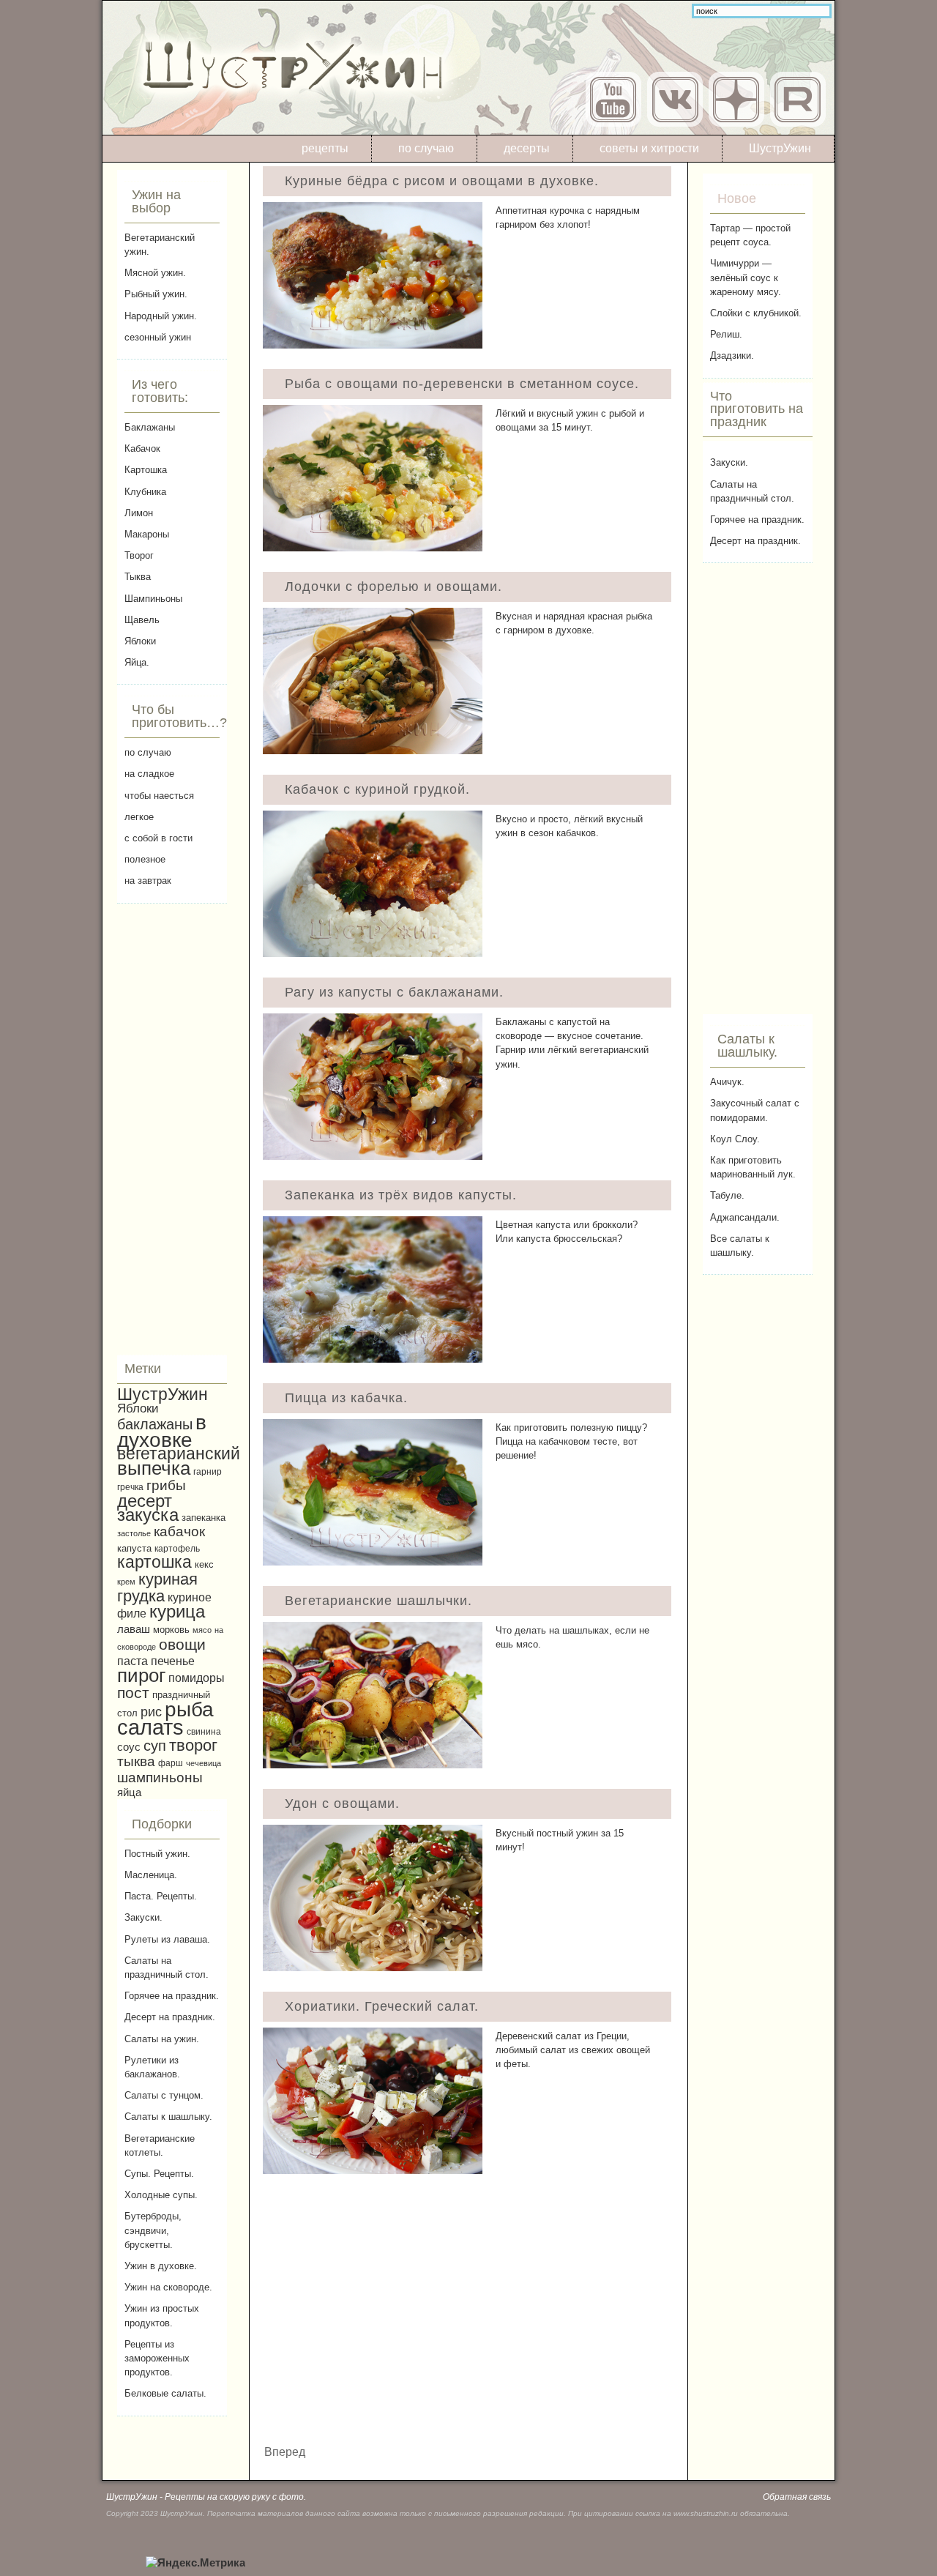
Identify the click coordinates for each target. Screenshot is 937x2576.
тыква (136, 1761)
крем (126, 1582)
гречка (130, 1487)
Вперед (285, 2452)
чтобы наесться (159, 796)
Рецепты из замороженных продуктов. (157, 2358)
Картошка (146, 470)
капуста (134, 1548)
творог (193, 1745)
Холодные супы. (161, 2195)
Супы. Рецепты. (159, 2174)
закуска (148, 1515)
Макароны (147, 534)
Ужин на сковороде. (168, 2287)
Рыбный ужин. (156, 294)
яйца (129, 1792)
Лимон (139, 513)
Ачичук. (727, 1082)
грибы (166, 1485)
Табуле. (727, 1195)
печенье (173, 1661)
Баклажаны (150, 427)
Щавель (142, 620)
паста (132, 1661)
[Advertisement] (172, 1129)
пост (133, 1693)
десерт (145, 1501)
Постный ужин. (157, 1854)
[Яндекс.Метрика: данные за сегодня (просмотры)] (195, 2563)
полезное (145, 859)
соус (129, 1747)
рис (151, 1712)
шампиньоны (160, 1777)
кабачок (179, 1531)
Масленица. (151, 1875)
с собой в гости (158, 838)
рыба (189, 1709)
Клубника (145, 492)
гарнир (208, 1471)
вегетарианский (179, 1453)
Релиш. (726, 334)
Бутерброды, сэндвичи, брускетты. (153, 2230)
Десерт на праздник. (170, 2017)
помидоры (197, 1678)
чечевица (204, 1763)
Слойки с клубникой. (756, 313)
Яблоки (140, 641)
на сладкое (149, 774)
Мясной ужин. (155, 273)
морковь (171, 1630)
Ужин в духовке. (161, 2266)
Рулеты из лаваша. (167, 1939)
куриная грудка (157, 1587)
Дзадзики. (732, 355)
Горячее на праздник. (172, 1996)
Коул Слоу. (735, 1139)
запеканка (204, 1518)
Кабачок (142, 448)
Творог (139, 555)
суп (155, 1746)
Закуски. (143, 1917)
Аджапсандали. (745, 1217)
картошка (154, 1562)
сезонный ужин (158, 337)
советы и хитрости (649, 148)
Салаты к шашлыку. (168, 2117)
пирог (141, 1675)
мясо (202, 1630)
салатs (150, 1727)
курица (177, 1612)
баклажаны (155, 1424)
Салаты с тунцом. (164, 2095)
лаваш (134, 1629)
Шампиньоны (153, 599)
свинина (204, 1731)
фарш (171, 1763)
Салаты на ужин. (162, 2039)
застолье (134, 1533)
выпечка (154, 1468)
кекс (204, 1565)
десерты (527, 148)
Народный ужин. (161, 316)
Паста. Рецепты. (161, 1896)
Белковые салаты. (165, 2393)
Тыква (138, 577)
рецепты (325, 148)
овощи (182, 1644)
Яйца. (137, 662)
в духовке (162, 1431)
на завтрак (148, 881)
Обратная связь (797, 2497)
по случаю (426, 148)
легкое (139, 817)
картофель (177, 1548)
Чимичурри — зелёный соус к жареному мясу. (746, 277)
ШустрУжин (780, 148)
